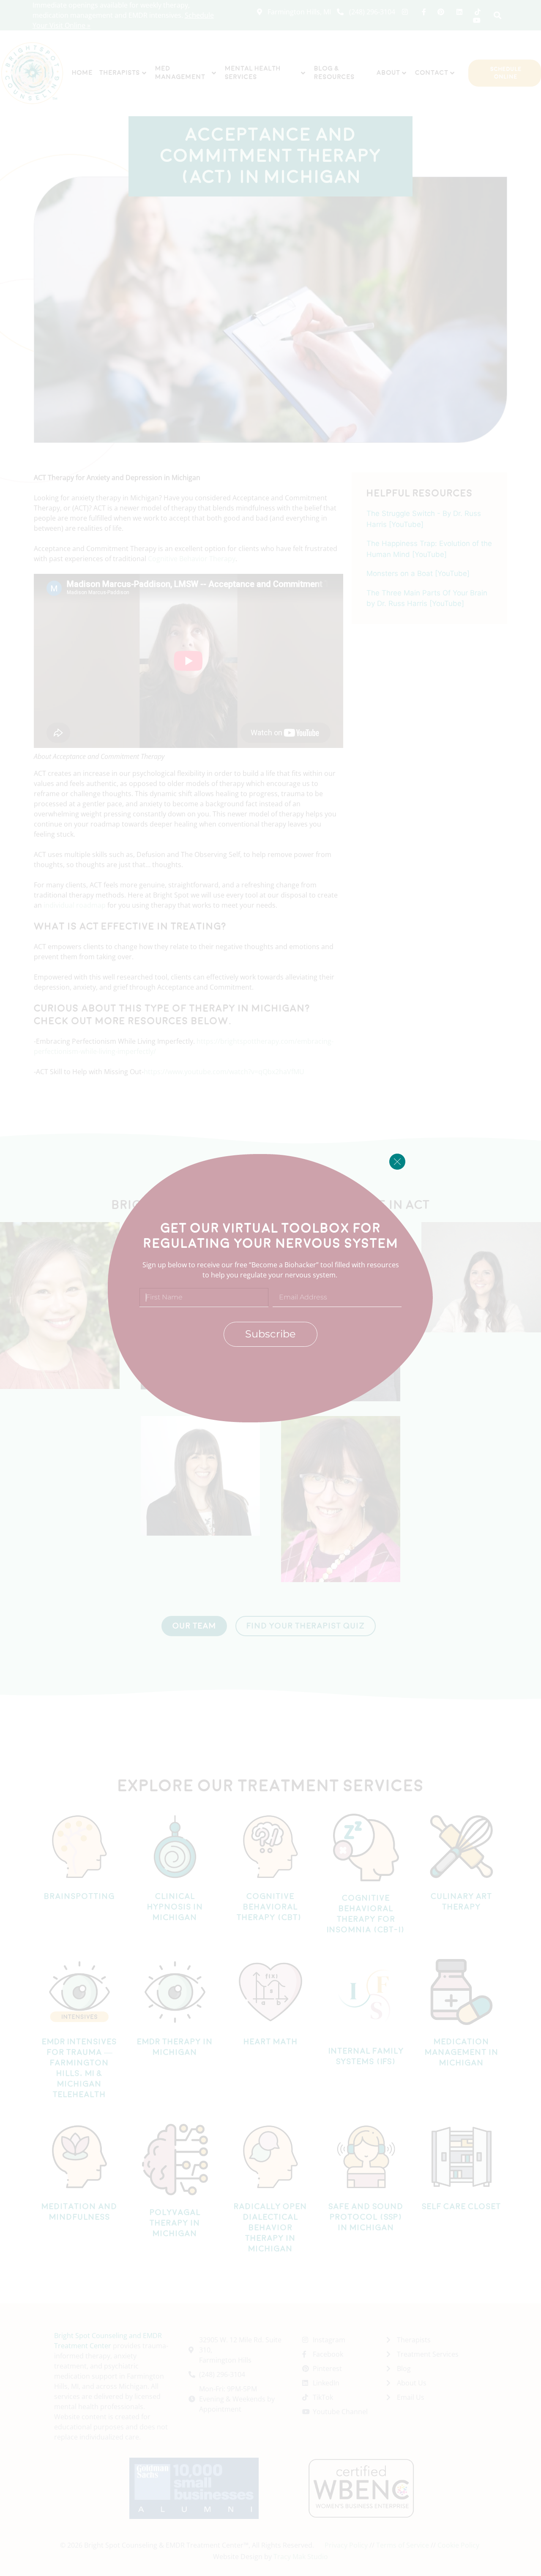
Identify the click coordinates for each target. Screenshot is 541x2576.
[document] (270, 1288)
